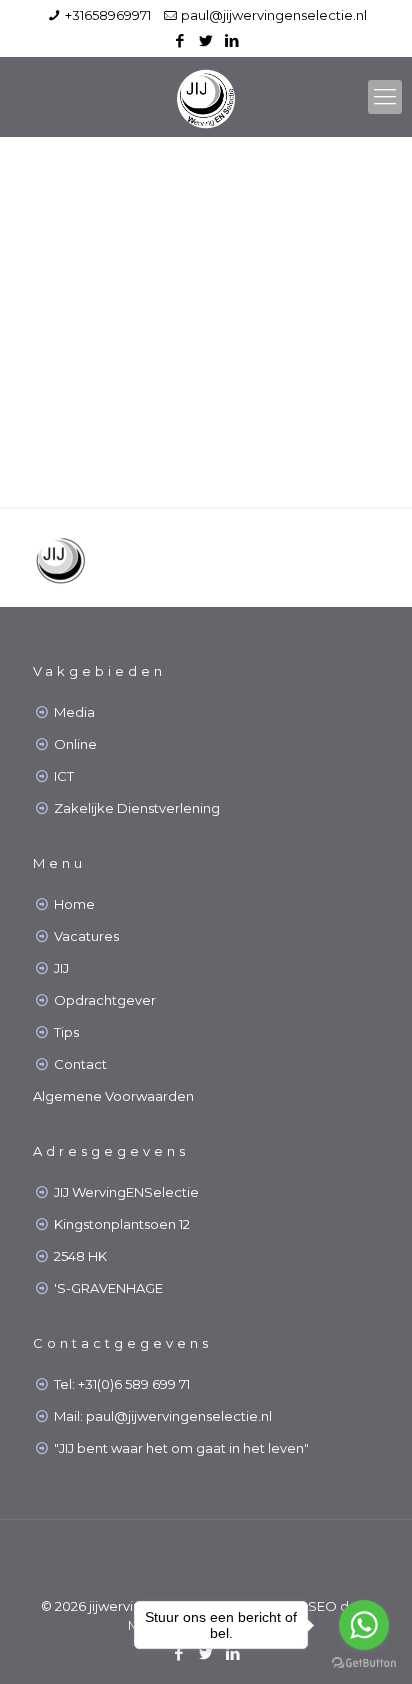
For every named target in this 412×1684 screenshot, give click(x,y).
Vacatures (86, 936)
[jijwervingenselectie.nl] (206, 97)
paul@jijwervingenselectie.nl (274, 15)
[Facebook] (180, 40)
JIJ (61, 968)
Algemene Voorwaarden (113, 1096)
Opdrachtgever (105, 1000)
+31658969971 (108, 15)
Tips (66, 1032)
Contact (80, 1064)
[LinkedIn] (232, 40)
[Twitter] (206, 40)
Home (74, 904)
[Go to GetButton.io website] (364, 1663)
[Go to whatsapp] (364, 1625)
